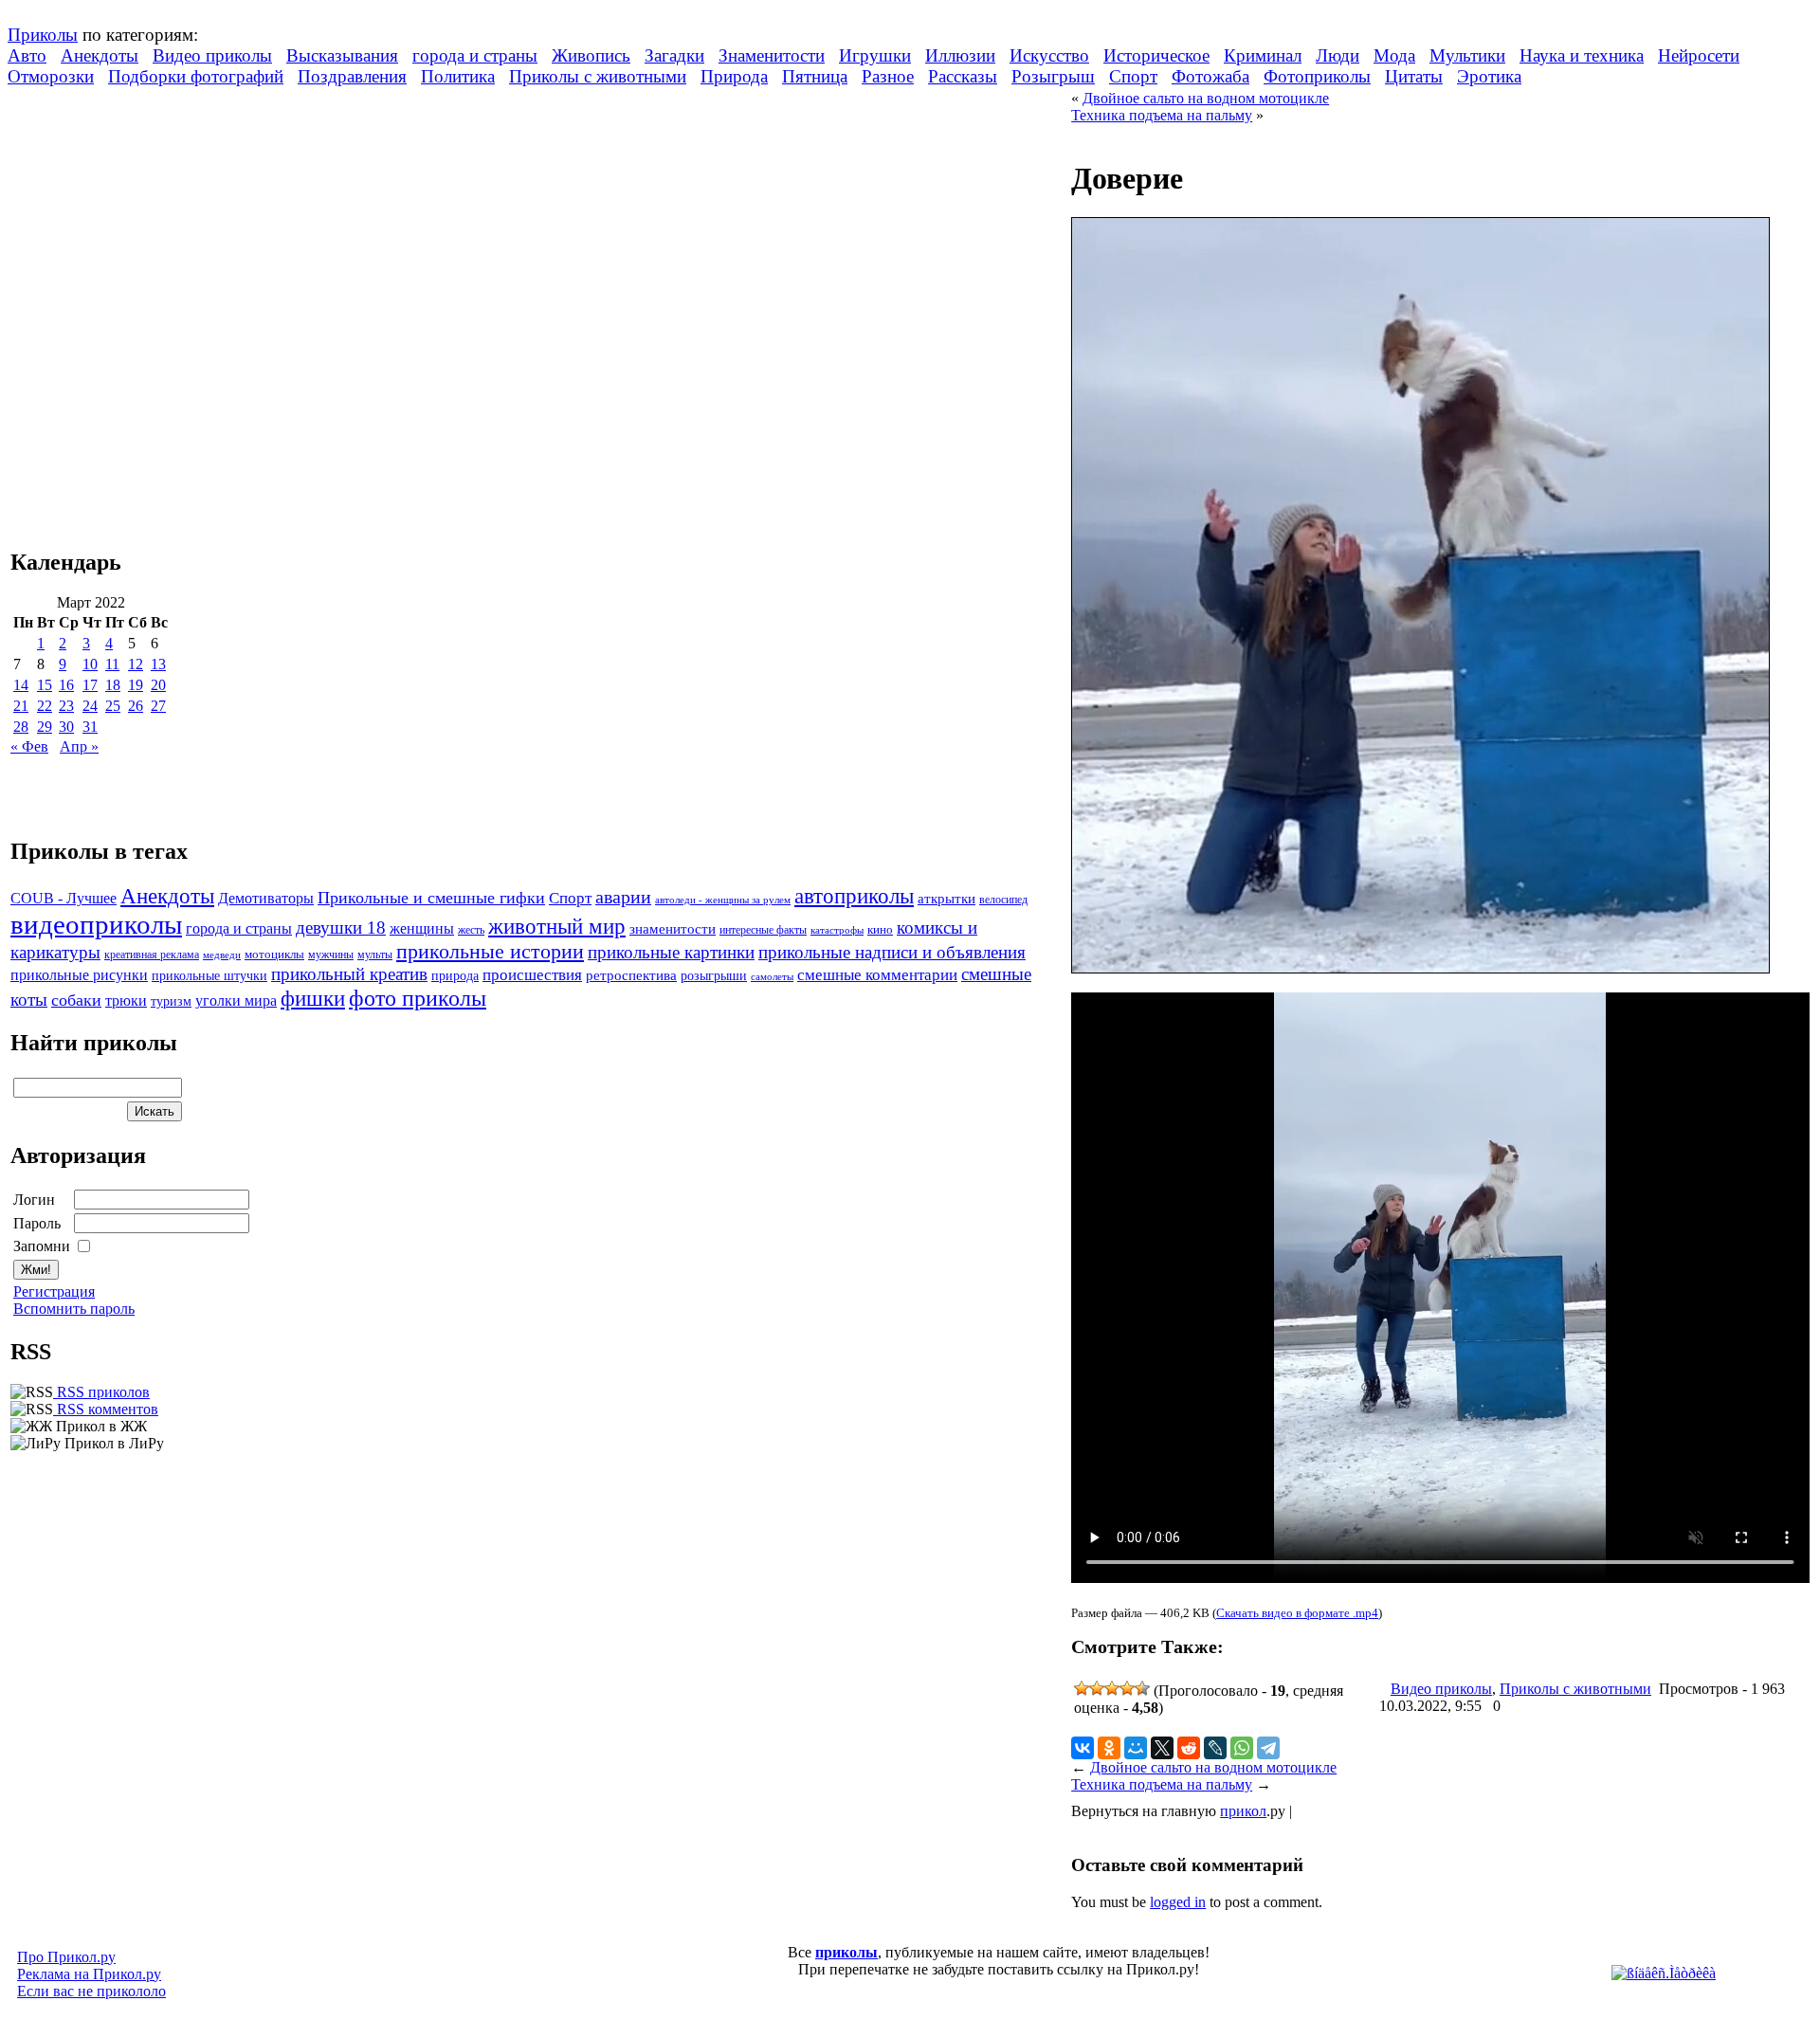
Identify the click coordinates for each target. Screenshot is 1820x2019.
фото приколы (418, 998)
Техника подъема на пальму (1162, 115)
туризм (171, 1001)
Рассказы (963, 76)
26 (136, 706)
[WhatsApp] (1242, 1748)
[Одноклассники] (1109, 1748)
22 (45, 706)
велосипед (1003, 900)
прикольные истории (490, 952)
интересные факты (763, 930)
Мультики (1467, 55)
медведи (222, 955)
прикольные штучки (209, 975)
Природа (734, 76)
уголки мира (236, 1000)
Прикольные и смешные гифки (431, 898)
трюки (126, 1000)
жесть (471, 930)
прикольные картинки (671, 952)
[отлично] (1142, 1688)
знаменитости (673, 928)
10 (90, 664)
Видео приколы (212, 55)
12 (136, 664)
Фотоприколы (1317, 76)
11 (112, 664)
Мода (1394, 55)
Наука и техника (1582, 55)
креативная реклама (152, 955)
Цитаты (1414, 76)
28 (21, 727)
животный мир (557, 926)
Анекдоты (100, 55)
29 (45, 727)
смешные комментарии (877, 975)
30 (66, 727)
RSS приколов (101, 1392)
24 (90, 706)
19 (136, 685)
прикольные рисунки (79, 975)
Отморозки (51, 76)
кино (880, 930)
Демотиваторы (266, 898)
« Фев (29, 746)
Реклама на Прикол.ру (89, 1974)
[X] (1162, 1748)
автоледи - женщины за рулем (723, 900)
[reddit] (1189, 1748)
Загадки (674, 55)
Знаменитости (772, 55)
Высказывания (342, 55)
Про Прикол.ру (66, 1957)
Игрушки (875, 55)
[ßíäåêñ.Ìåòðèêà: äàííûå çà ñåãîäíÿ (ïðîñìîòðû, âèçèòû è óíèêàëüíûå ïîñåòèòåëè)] (1664, 1974)
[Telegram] (1268, 1748)
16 (66, 685)
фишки (313, 998)
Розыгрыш (1053, 76)
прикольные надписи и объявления (892, 952)
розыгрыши (714, 976)
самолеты (772, 976)
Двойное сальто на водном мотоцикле (1206, 98)
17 (90, 685)
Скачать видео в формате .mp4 (1297, 1613)
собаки (76, 1000)
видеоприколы (96, 924)
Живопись (591, 55)
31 (90, 727)
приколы (846, 1952)
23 (66, 706)
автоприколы (854, 896)
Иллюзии (960, 55)
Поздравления (352, 76)
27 (158, 706)
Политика (458, 76)
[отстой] (1082, 1688)
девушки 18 (341, 928)
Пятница (815, 76)
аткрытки (946, 898)
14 (21, 685)
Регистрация (54, 1291)
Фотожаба (1210, 76)
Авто (27, 55)
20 (158, 685)
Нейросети (1699, 55)
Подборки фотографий (196, 76)
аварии (623, 897)
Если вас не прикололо (91, 1991)
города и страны (475, 55)
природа (455, 975)
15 (45, 685)
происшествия (532, 975)
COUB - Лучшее (64, 898)
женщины (422, 928)
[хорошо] (1127, 1688)
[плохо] (1097, 1688)
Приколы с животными (598, 76)
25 (113, 706)
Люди (1338, 55)
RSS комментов (106, 1409)
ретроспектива (631, 975)
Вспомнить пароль (74, 1309)
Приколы (43, 35)
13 (158, 664)
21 (21, 706)
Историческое (1156, 55)
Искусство (1049, 55)
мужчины (331, 955)
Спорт (1133, 76)
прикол (1243, 1811)
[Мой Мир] (1136, 1748)
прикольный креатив (349, 974)
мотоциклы (274, 955)
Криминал (1263, 55)
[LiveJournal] (1215, 1748)
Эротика (1489, 76)
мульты (375, 955)
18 (113, 685)
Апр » (79, 746)
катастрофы (837, 930)
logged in (1178, 1902)
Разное (888, 76)
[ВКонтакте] (1083, 1748)
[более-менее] (1112, 1688)
